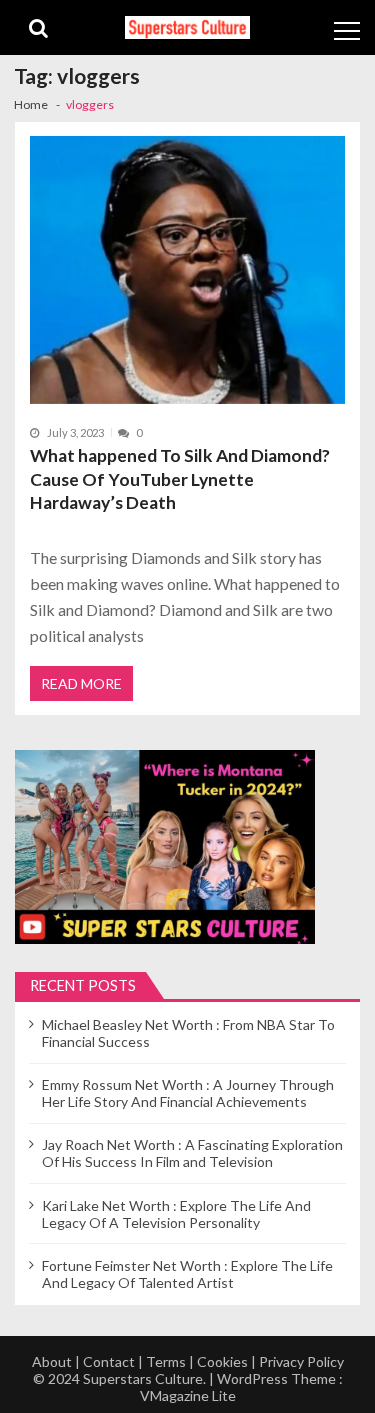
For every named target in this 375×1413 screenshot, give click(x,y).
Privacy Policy (301, 1361)
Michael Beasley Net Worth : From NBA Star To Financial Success (188, 1033)
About (52, 1361)
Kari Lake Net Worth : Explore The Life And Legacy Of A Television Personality (176, 1214)
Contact (109, 1361)
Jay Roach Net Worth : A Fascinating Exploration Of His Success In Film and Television (192, 1153)
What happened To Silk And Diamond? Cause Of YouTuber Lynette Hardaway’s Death (180, 479)
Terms (166, 1361)
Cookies (222, 1361)
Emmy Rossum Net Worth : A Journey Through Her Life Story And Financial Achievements (188, 1093)
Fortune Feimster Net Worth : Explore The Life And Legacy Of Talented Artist (187, 1274)
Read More (81, 683)
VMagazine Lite (188, 1395)
